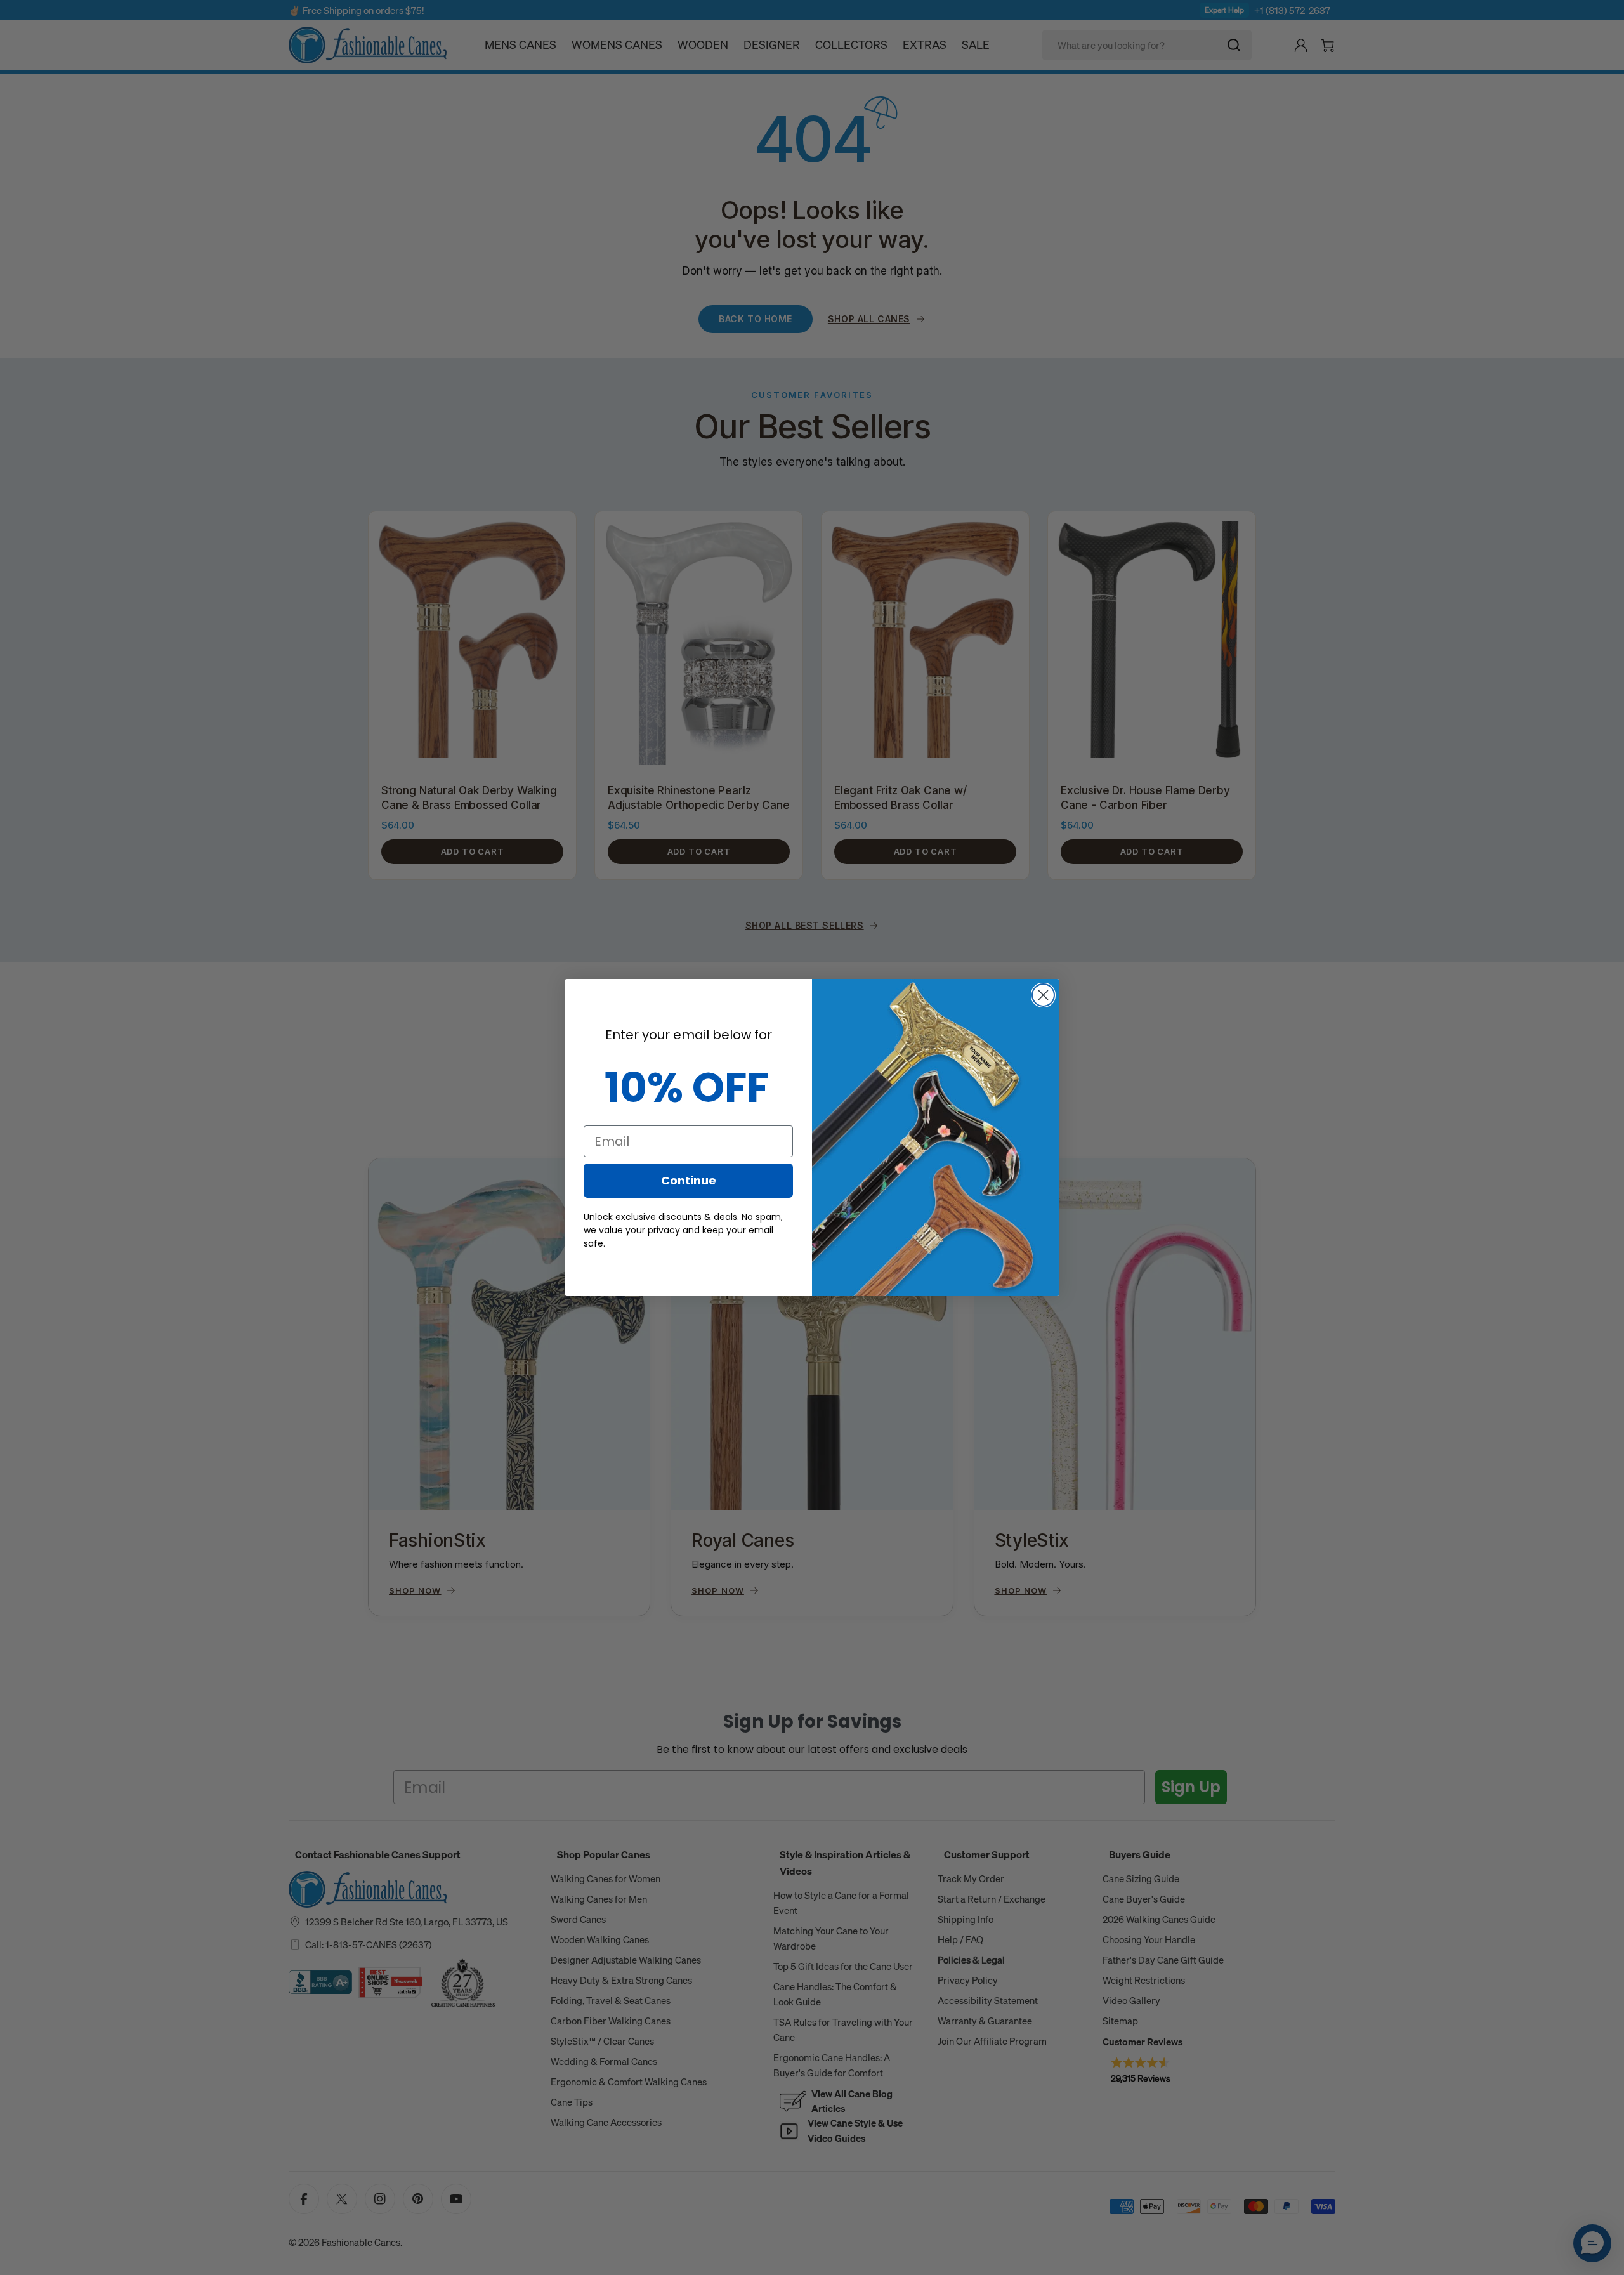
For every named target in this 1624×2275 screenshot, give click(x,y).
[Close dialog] (1043, 995)
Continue (689, 1180)
